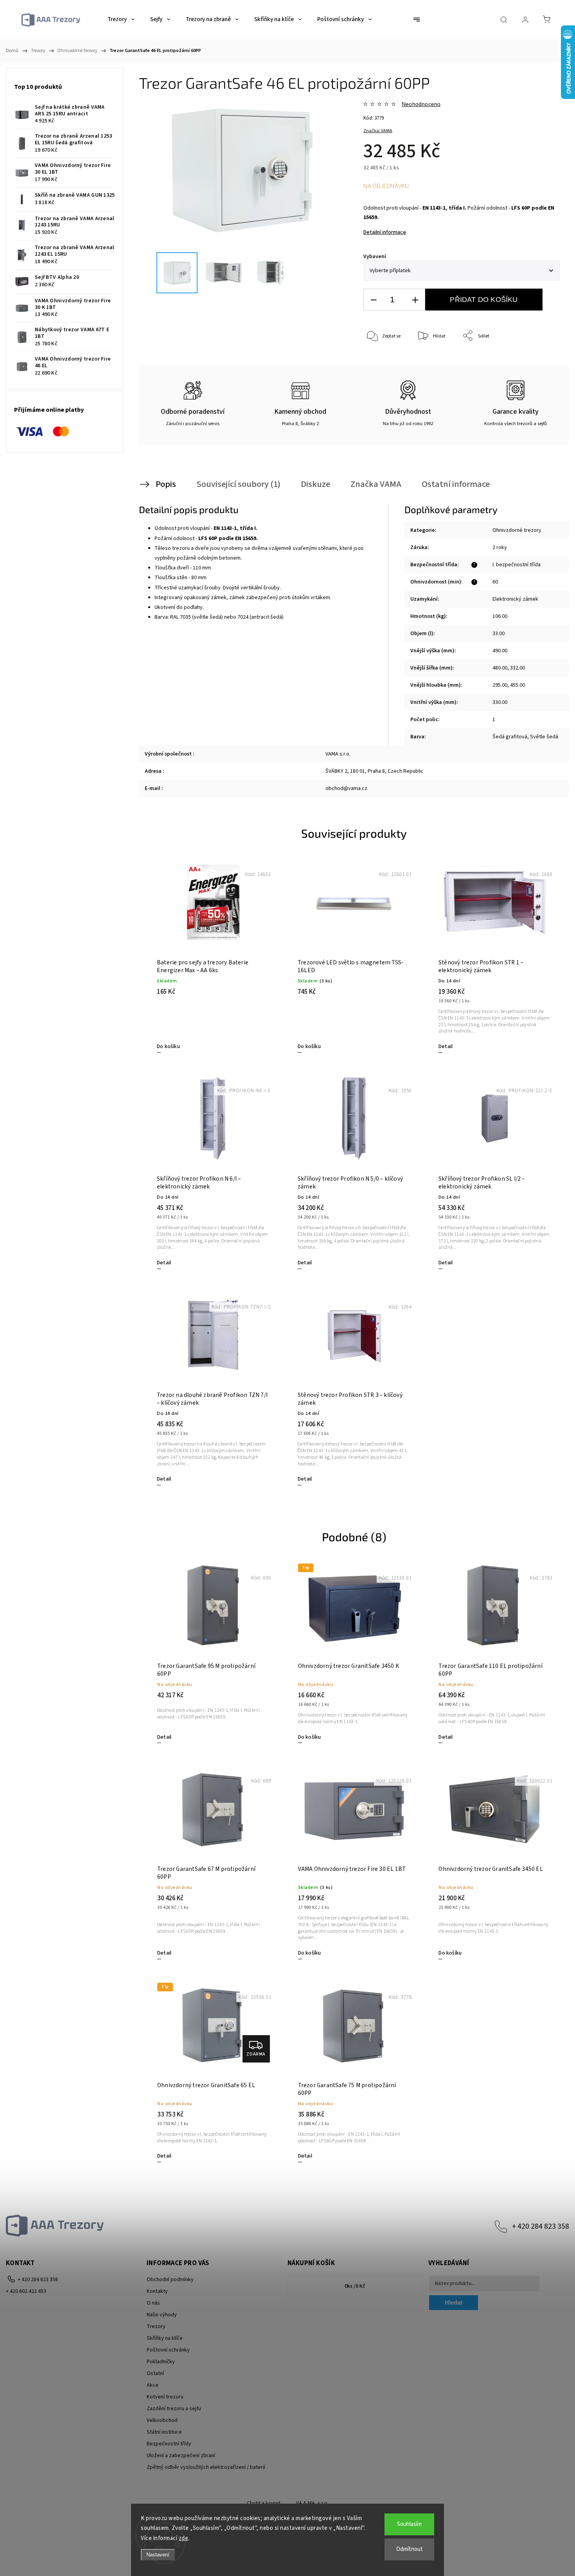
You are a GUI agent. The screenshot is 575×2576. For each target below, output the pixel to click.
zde (184, 2538)
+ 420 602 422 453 (26, 2291)
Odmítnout (410, 2549)
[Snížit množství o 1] (374, 300)
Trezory (156, 2326)
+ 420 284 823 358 (541, 2226)
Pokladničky (161, 2362)
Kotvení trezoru (165, 2397)
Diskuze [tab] (315, 484)
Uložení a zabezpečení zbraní (181, 2456)
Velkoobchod (162, 2420)
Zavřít (543, 362)
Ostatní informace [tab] (456, 484)
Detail (446, 1047)
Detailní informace (385, 232)
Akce (153, 2385)
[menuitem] (121, 20)
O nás (153, 2303)
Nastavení (158, 2555)
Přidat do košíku (484, 300)
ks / (355, 2286)
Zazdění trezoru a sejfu (174, 2409)
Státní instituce (164, 2432)
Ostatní (155, 2373)
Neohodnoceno (421, 104)
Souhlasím (409, 2524)
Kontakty (157, 2291)
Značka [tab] (376, 484)
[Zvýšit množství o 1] (415, 300)
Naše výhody (162, 2315)
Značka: (378, 131)
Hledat (454, 2302)
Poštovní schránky (168, 2350)
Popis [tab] (166, 484)
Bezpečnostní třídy (169, 2444)
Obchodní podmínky (170, 2280)
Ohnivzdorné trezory (517, 530)
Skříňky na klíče (165, 2338)
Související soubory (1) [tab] (238, 484)
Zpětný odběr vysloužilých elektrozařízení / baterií (206, 2467)
